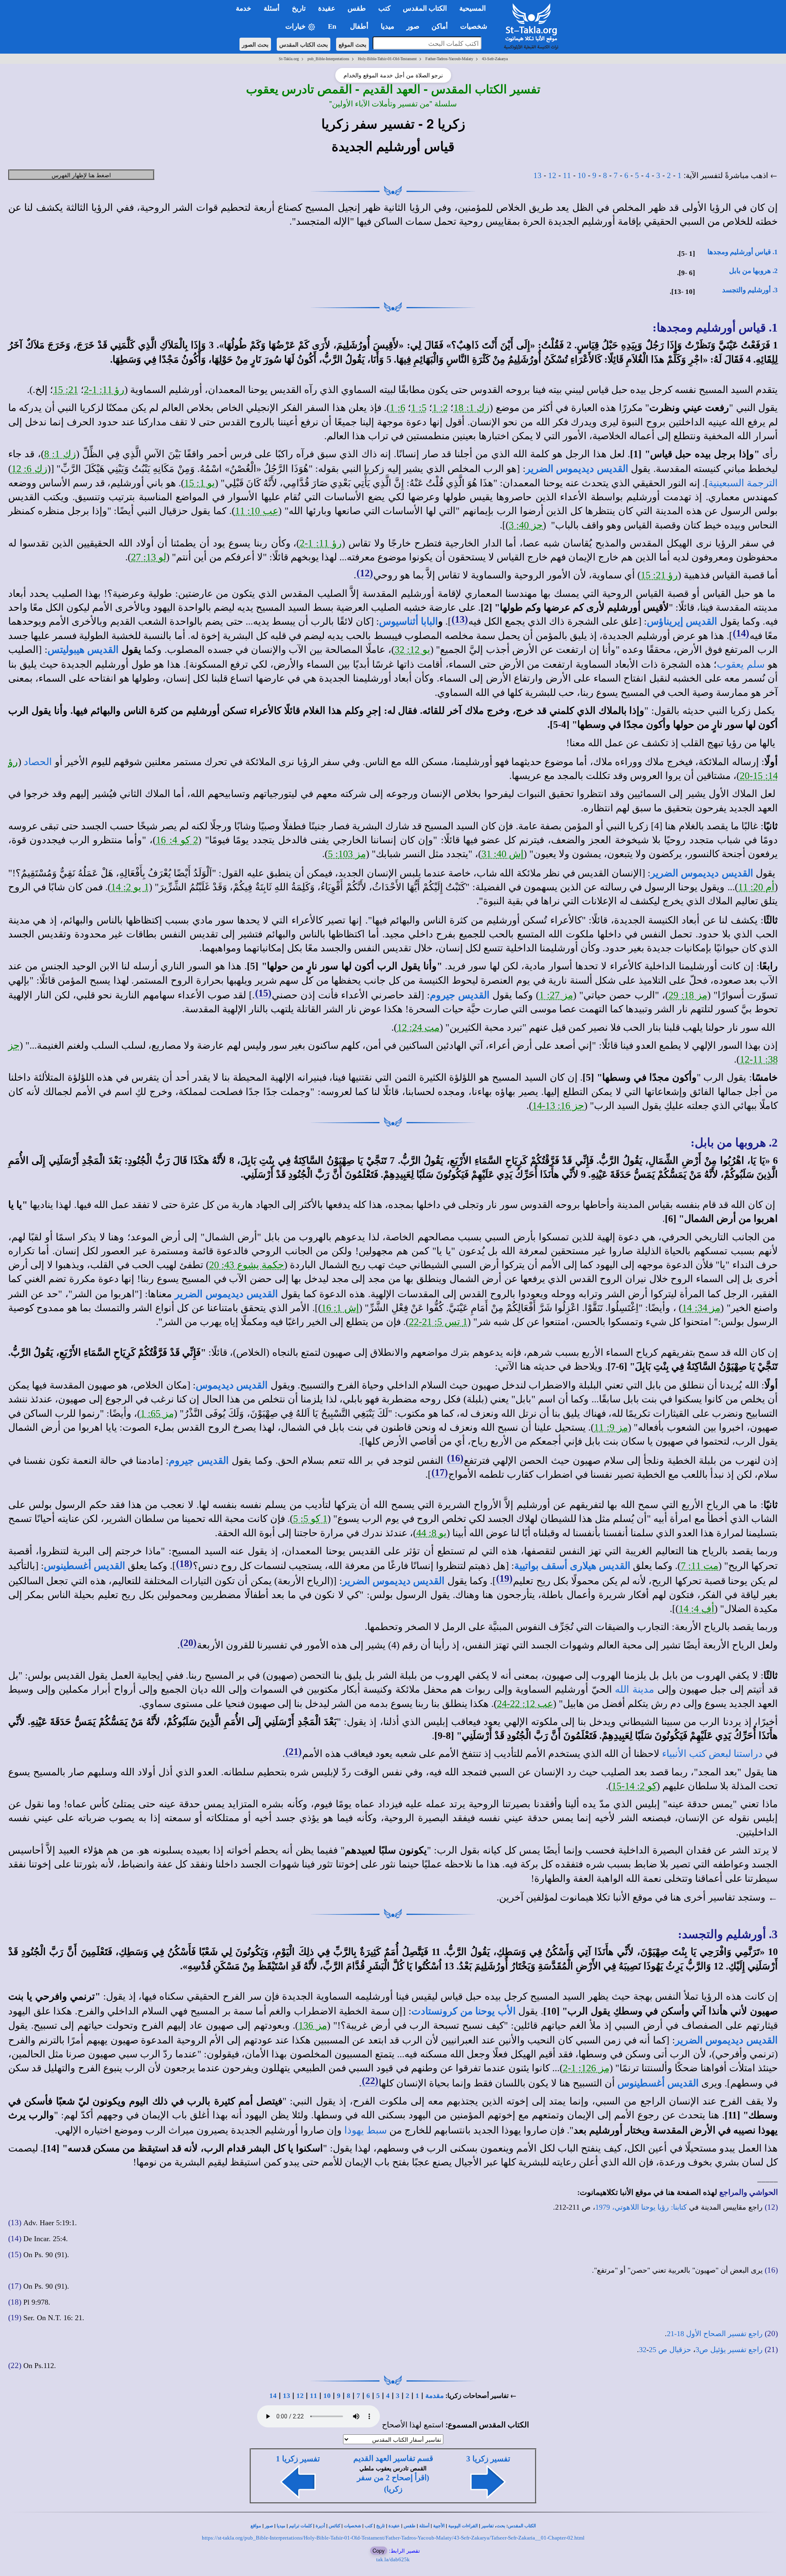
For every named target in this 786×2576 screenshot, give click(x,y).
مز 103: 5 (347, 854)
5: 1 (419, 408)
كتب (369, 2526)
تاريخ (381, 2526)
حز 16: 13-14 (558, 1106)
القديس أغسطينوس (85, 1566)
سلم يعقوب (741, 664)
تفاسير (488, 2526)
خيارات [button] (296, 26)
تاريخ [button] (299, 8)
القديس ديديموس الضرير (577, 469)
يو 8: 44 (431, 1533)
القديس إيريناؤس (682, 621)
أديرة (320, 2526)
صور (269, 2526)
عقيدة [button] (327, 8)
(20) (188, 1643)
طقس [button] (357, 8)
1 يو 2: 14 (130, 887)
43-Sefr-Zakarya (495, 59)
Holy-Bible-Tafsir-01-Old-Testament (387, 59)
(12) (365, 573)
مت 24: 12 (418, 1027)
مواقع (256, 2526)
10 (582, 175)
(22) (370, 2081)
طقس (410, 2526)
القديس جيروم (460, 995)
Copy (379, 2550)
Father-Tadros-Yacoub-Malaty (449, 59)
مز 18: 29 (688, 995)
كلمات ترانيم (300, 2526)
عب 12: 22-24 (525, 1704)
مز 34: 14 (701, 1308)
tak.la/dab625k (393, 2559)
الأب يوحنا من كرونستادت (464, 2011)
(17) (440, 1472)
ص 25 (658, 2350)
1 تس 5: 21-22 (438, 1322)
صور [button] (413, 26)
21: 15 (66, 390)
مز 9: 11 (611, 1427)
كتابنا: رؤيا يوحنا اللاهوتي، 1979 (641, 2207)
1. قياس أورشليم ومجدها (743, 252)
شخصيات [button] (476, 26)
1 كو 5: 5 (310, 1519)
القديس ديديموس (232, 1385)
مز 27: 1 (556, 995)
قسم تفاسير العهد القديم (393, 2458)
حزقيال (680, 2350)
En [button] (333, 26)
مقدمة (435, 2396)
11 (567, 175)
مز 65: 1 (157, 1413)
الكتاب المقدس (522, 2526)
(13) (460, 619)
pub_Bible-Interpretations (328, 59)
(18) (184, 1564)
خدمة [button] (244, 8)
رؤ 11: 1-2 (104, 390)
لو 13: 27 (149, 557)
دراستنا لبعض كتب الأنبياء (712, 1754)
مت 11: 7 (700, 1566)
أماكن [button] (440, 26)
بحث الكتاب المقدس (304, 44)
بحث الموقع (352, 44)
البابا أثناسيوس (409, 621)
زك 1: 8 (60, 454)
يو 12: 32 (412, 650)
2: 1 (440, 408)
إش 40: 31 (503, 854)
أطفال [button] (359, 26)
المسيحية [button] (473, 8)
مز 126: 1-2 (586, 2068)
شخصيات (352, 2526)
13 (538, 175)
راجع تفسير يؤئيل (736, 2350)
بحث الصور (255, 44)
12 (552, 175)
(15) (263, 993)
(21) (294, 1752)
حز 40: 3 (526, 525)
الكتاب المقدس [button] (425, 8)
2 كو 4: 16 (177, 840)
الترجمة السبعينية (743, 483)
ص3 (702, 2350)
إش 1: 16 (340, 1308)
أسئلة (424, 2526)
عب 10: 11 (257, 511)
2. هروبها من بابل (753, 271)
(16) (455, 1458)
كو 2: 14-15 (634, 1786)
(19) (504, 1578)
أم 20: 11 (756, 887)
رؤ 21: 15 (659, 575)
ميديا (281, 2526)
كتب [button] (384, 8)
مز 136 (313, 2025)
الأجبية (439, 2526)
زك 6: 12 (29, 469)
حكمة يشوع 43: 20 (247, 1265)
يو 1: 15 (199, 483)
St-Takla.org (289, 59)
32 (643, 2350)
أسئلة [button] (272, 8)
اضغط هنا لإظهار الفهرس (81, 175)
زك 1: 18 (472, 408)
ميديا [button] (387, 26)
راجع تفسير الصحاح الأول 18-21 (715, 2334)
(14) (741, 633)
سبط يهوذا (366, 2130)
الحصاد (38, 762)
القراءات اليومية (463, 2526)
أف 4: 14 (697, 1609)
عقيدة (394, 2526)
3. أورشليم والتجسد (750, 290)
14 (273, 2396)
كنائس (334, 2526)
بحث (501, 2526)
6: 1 (398, 408)
